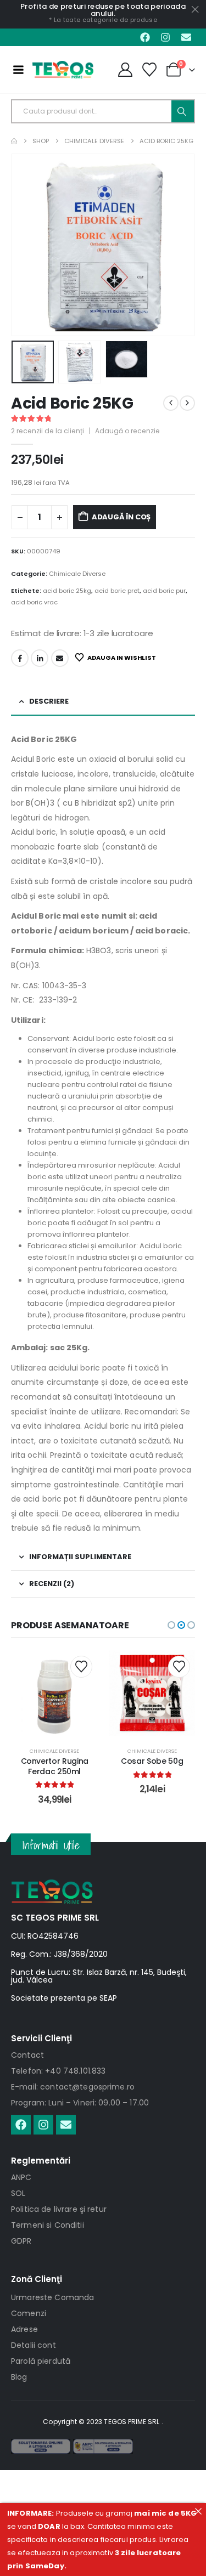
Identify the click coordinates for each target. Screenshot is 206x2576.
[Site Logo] (63, 70)
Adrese (24, 2329)
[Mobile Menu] (18, 70)
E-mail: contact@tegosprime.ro (73, 2087)
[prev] (171, 403)
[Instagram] (165, 37)
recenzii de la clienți (48, 431)
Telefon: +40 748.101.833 (58, 2071)
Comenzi (29, 2313)
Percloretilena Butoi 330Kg (152, 1766)
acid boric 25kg (67, 591)
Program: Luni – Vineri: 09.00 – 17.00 (80, 2103)
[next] (187, 403)
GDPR (21, 2241)
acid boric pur (164, 591)
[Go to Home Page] (14, 141)
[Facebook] (145, 37)
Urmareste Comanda (52, 2297)
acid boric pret (117, 591)
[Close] (198, 2511)
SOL (18, 2193)
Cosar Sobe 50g (54, 1761)
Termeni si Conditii (48, 2225)
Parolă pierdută (41, 2361)
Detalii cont (34, 2345)
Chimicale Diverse (77, 574)
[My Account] (125, 70)
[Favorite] (150, 70)
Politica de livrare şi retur (59, 2209)
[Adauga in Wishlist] (81, 1667)
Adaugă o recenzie (127, 431)
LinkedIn (40, 658)
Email (60, 658)
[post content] (54, 1694)
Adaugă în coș (121, 517)
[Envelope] (186, 37)
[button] (25, 245)
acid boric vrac (34, 602)
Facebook (20, 658)
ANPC (21, 2177)
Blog (19, 2377)
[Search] (183, 111)
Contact (27, 2055)
